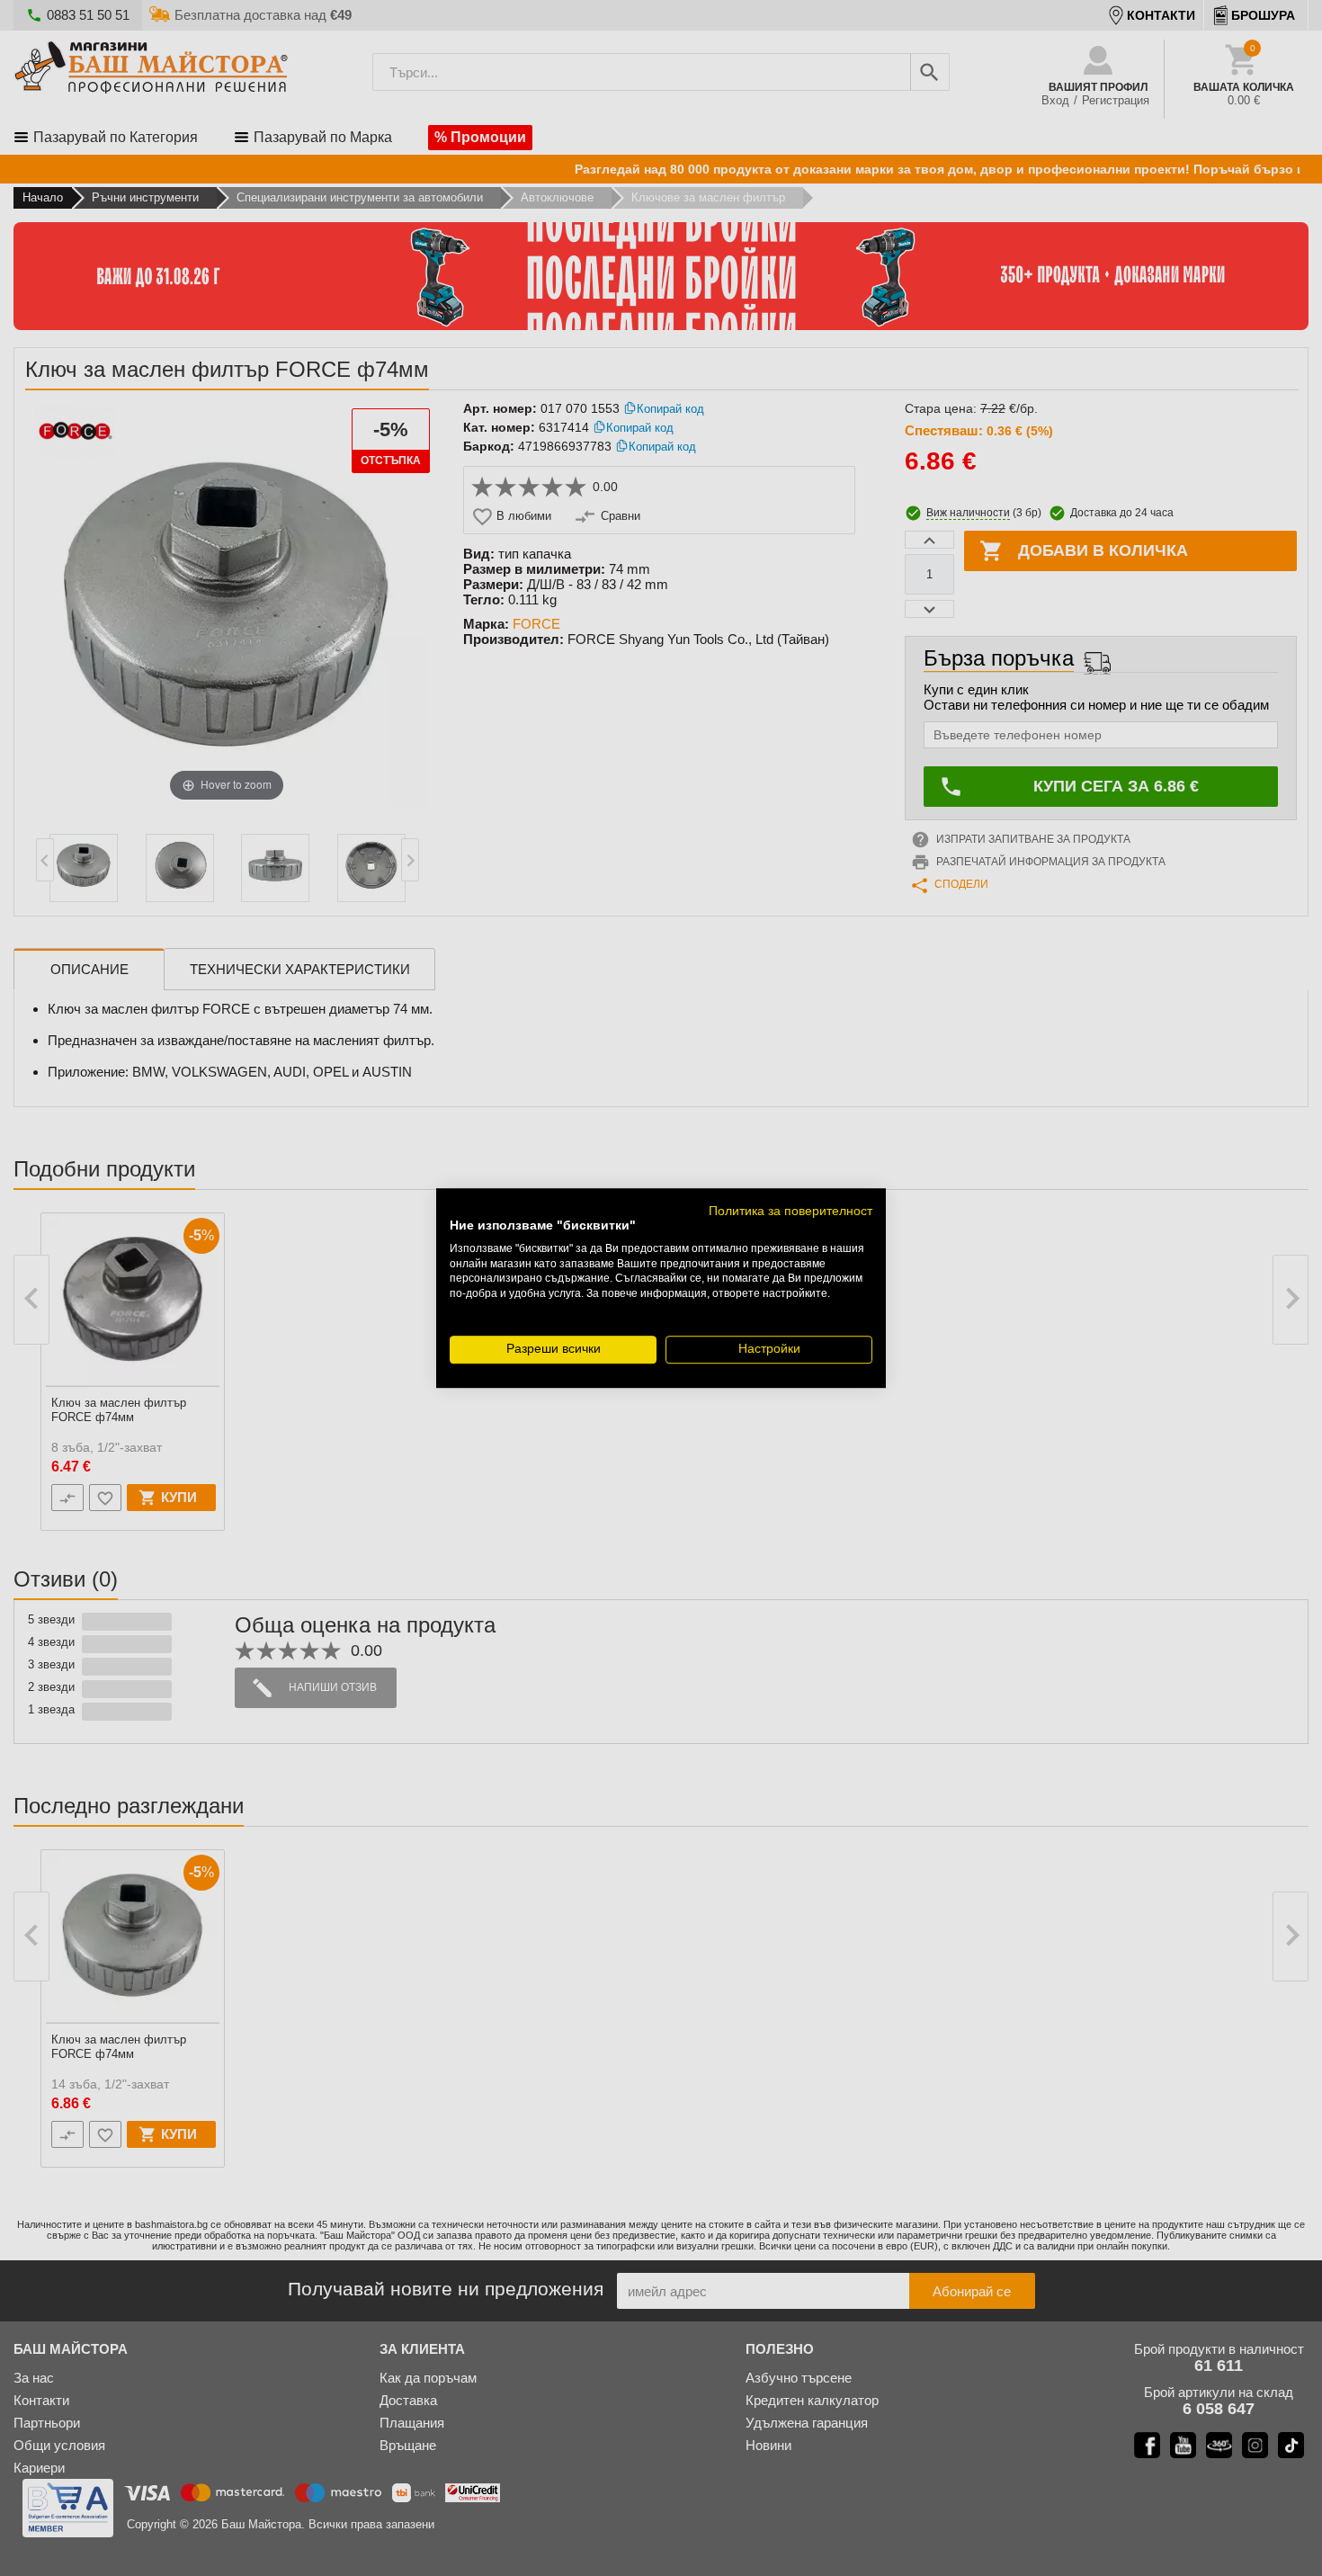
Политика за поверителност (791, 1211)
